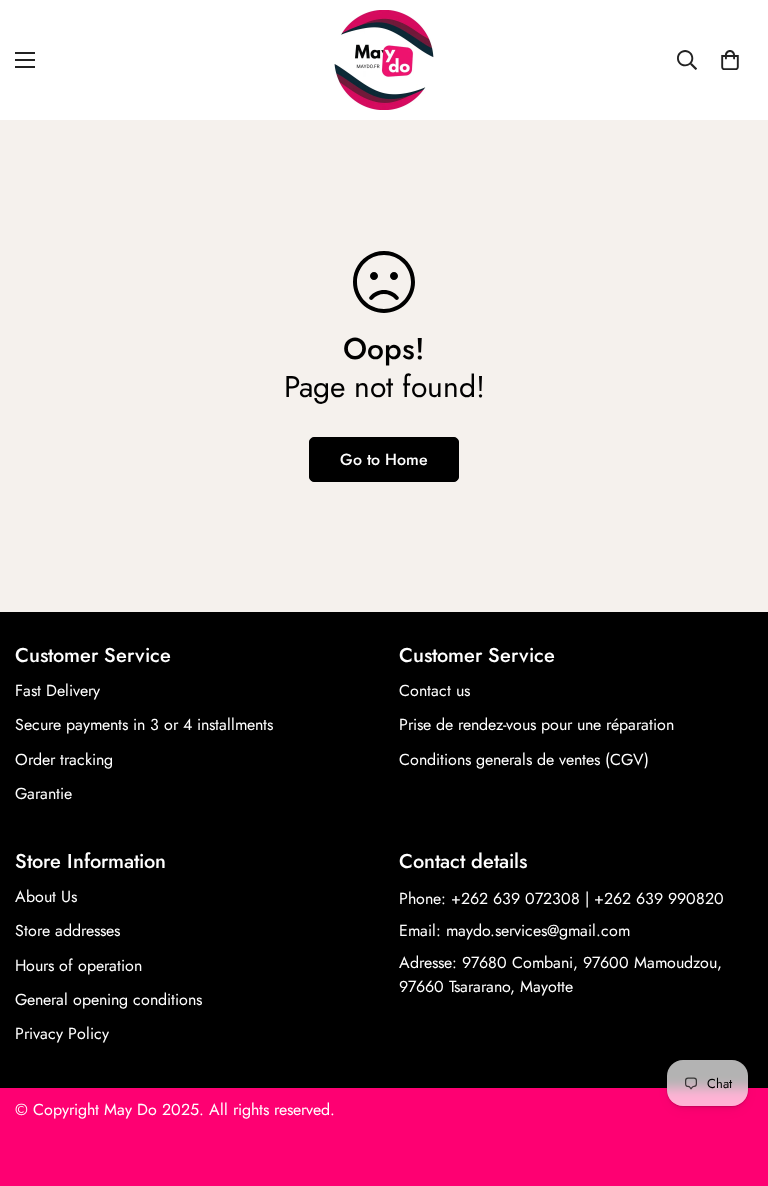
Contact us (434, 690)
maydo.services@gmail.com (538, 930)
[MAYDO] (384, 60)
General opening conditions (108, 999)
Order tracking (64, 759)
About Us (46, 896)
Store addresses (67, 930)
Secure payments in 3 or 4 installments (144, 724)
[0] (730, 60)
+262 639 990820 (659, 898)
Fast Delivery (57, 690)
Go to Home (384, 459)
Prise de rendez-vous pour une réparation (536, 724)
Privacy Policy (62, 1033)
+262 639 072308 (515, 898)
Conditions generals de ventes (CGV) (524, 759)
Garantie (43, 793)
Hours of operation (78, 965)
